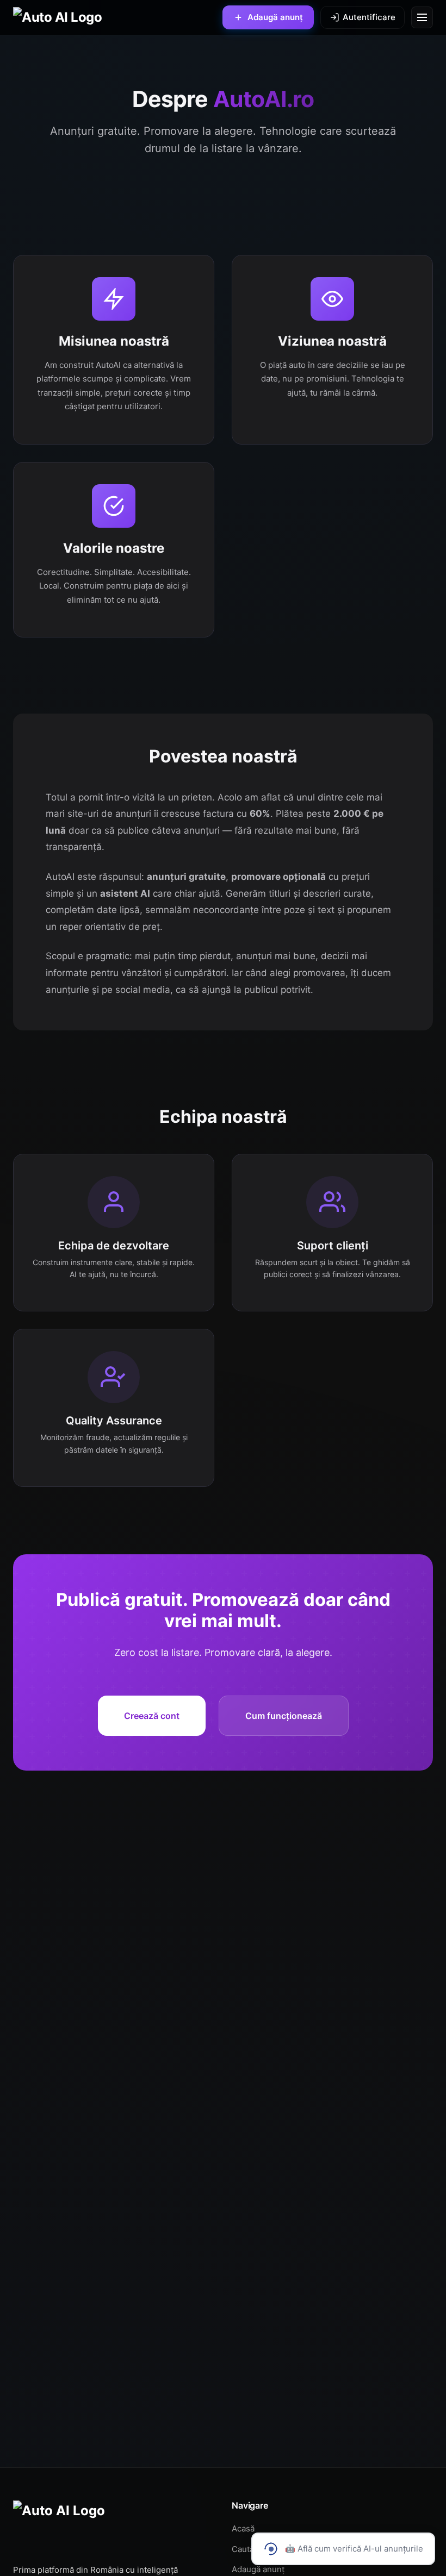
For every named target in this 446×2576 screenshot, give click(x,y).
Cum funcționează (284, 1716)
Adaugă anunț (258, 2569)
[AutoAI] (57, 17)
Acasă (243, 2528)
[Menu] (422, 17)
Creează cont (152, 1716)
